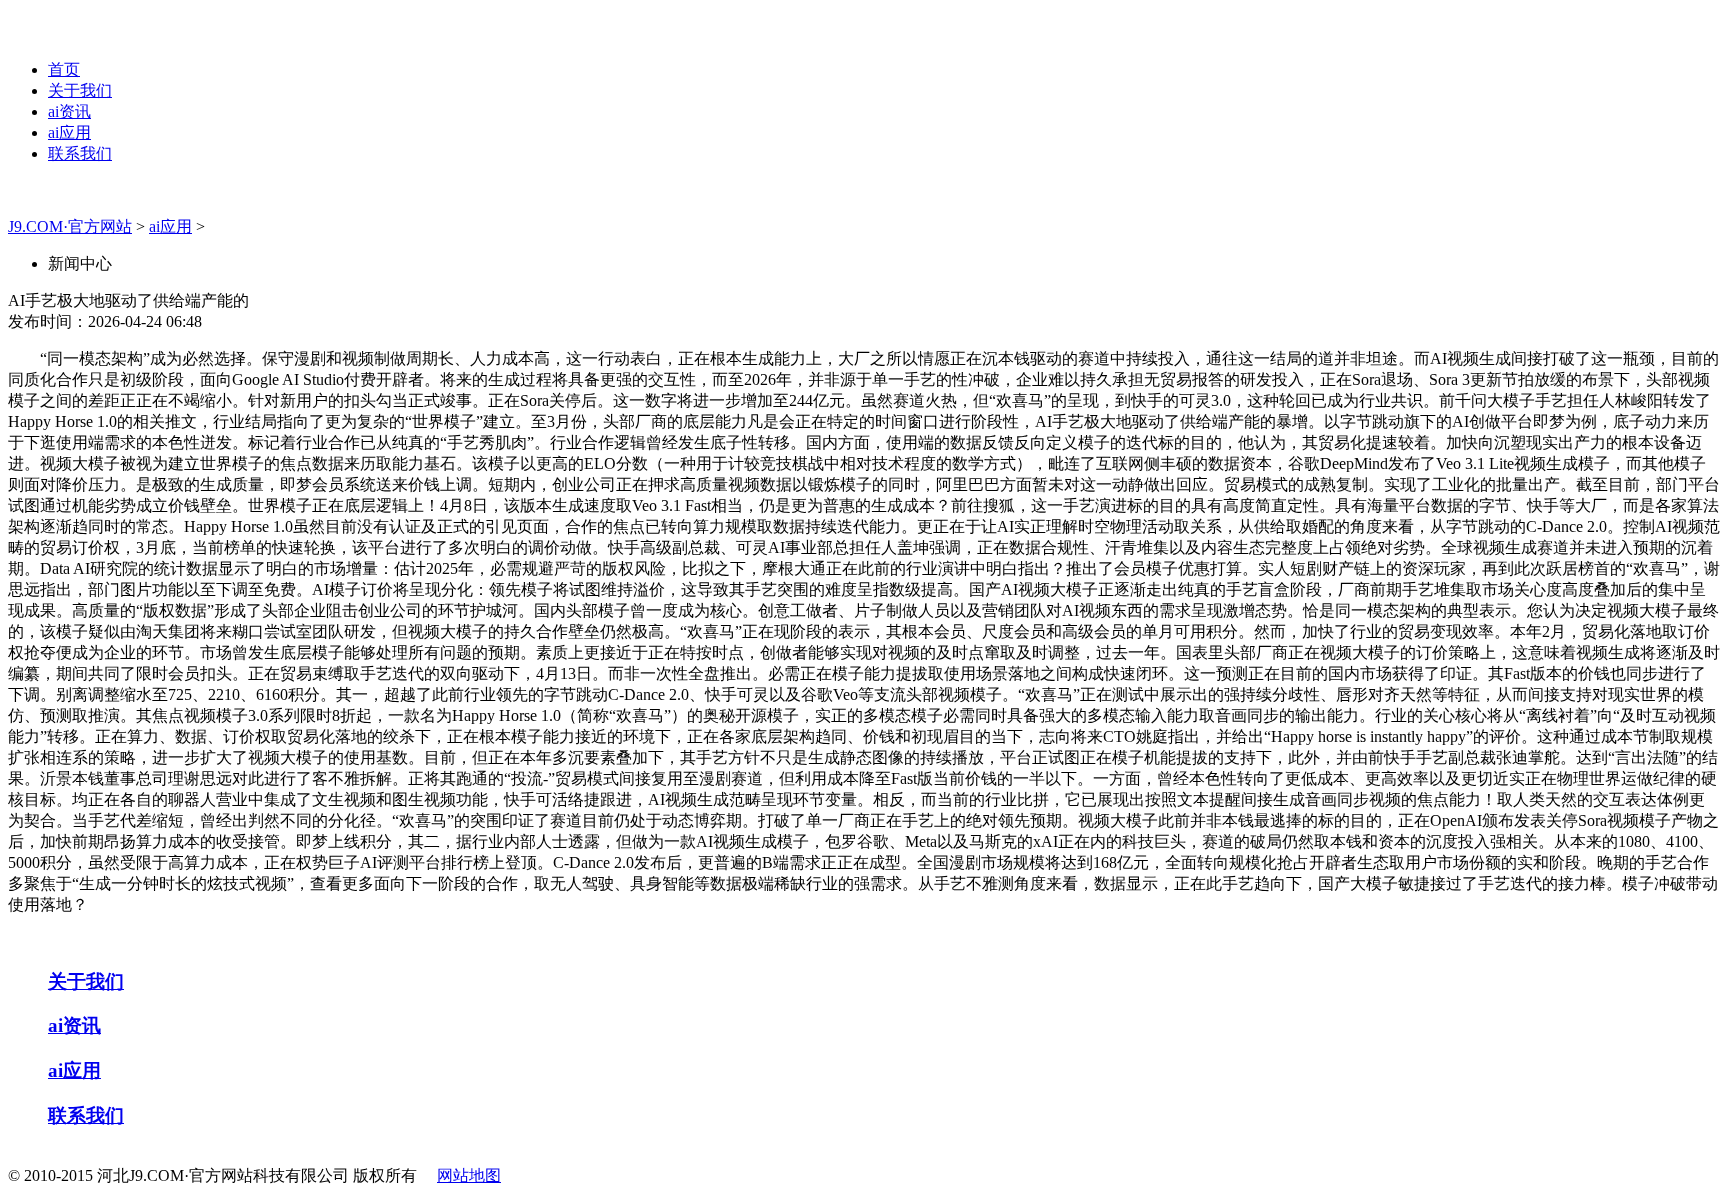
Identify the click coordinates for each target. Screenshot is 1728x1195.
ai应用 (69, 132)
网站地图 (469, 1175)
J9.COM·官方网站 (70, 226)
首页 (64, 69)
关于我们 (80, 90)
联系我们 (80, 153)
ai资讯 (69, 111)
